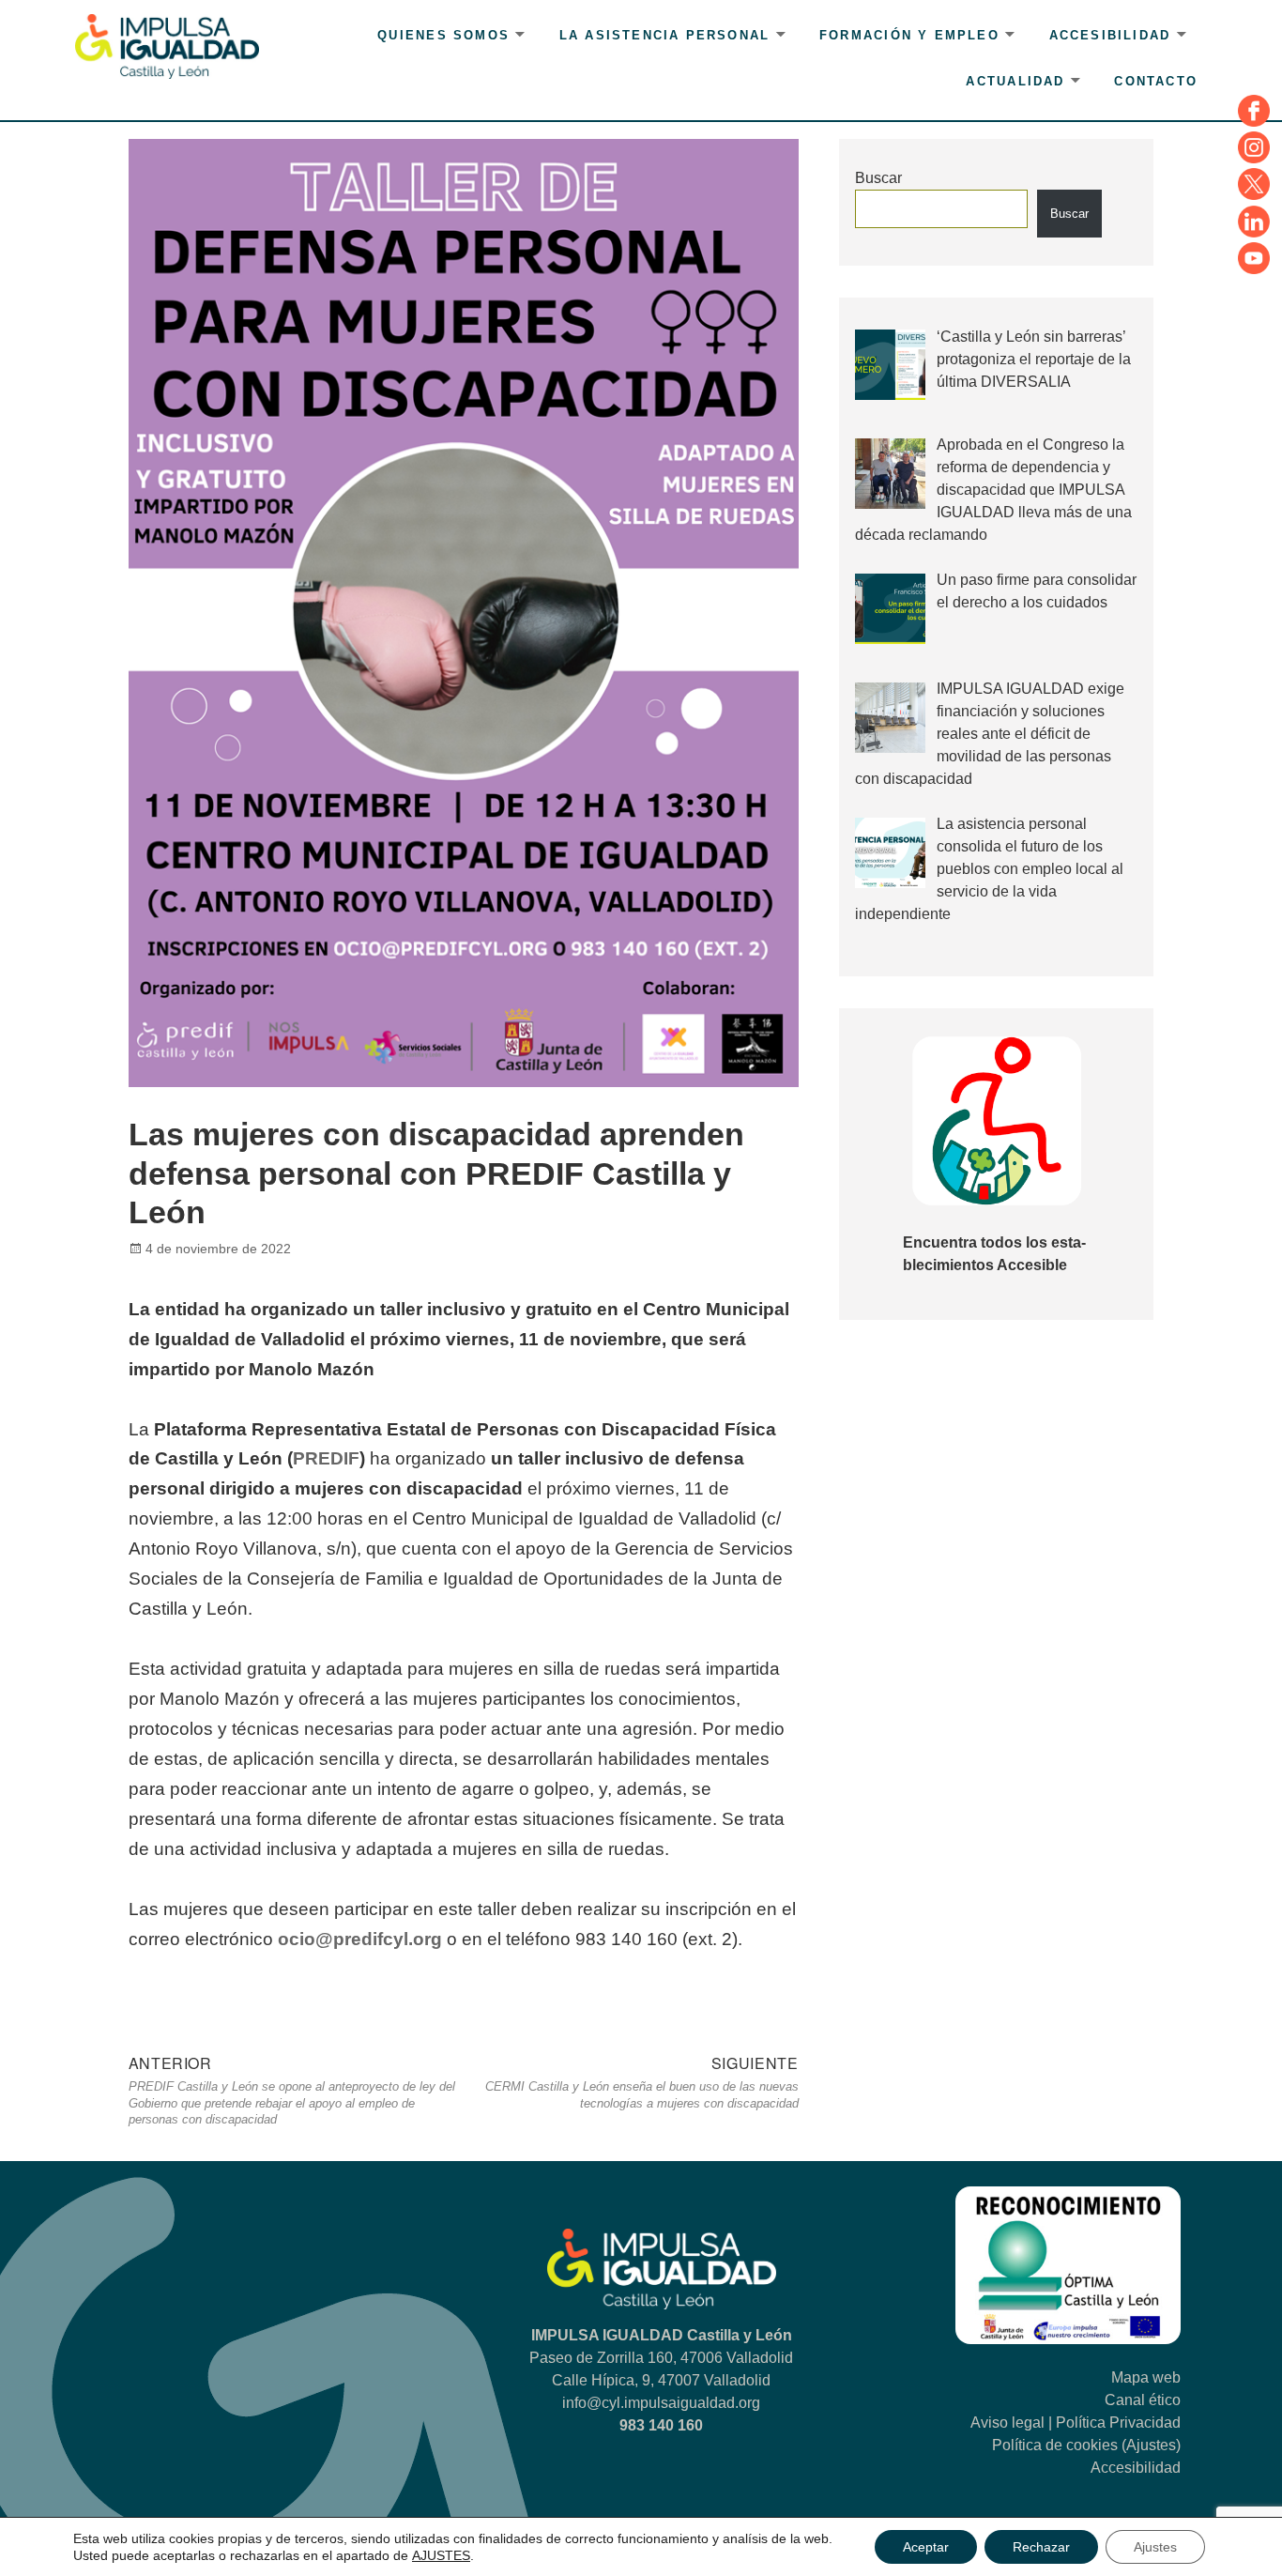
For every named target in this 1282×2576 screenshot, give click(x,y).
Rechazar (1041, 2547)
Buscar (878, 178)
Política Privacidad (1118, 2423)
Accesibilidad (1110, 35)
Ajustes (1155, 2547)
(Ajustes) (1151, 2445)
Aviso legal (1007, 2423)
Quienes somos (443, 35)
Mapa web (1146, 2377)
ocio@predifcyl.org (360, 1939)
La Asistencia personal (665, 35)
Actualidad (1015, 81)
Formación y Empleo (909, 35)
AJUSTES (441, 2555)
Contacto (1156, 81)
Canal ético (1143, 2400)
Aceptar (926, 2547)
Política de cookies (1055, 2445)
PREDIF (326, 1458)
